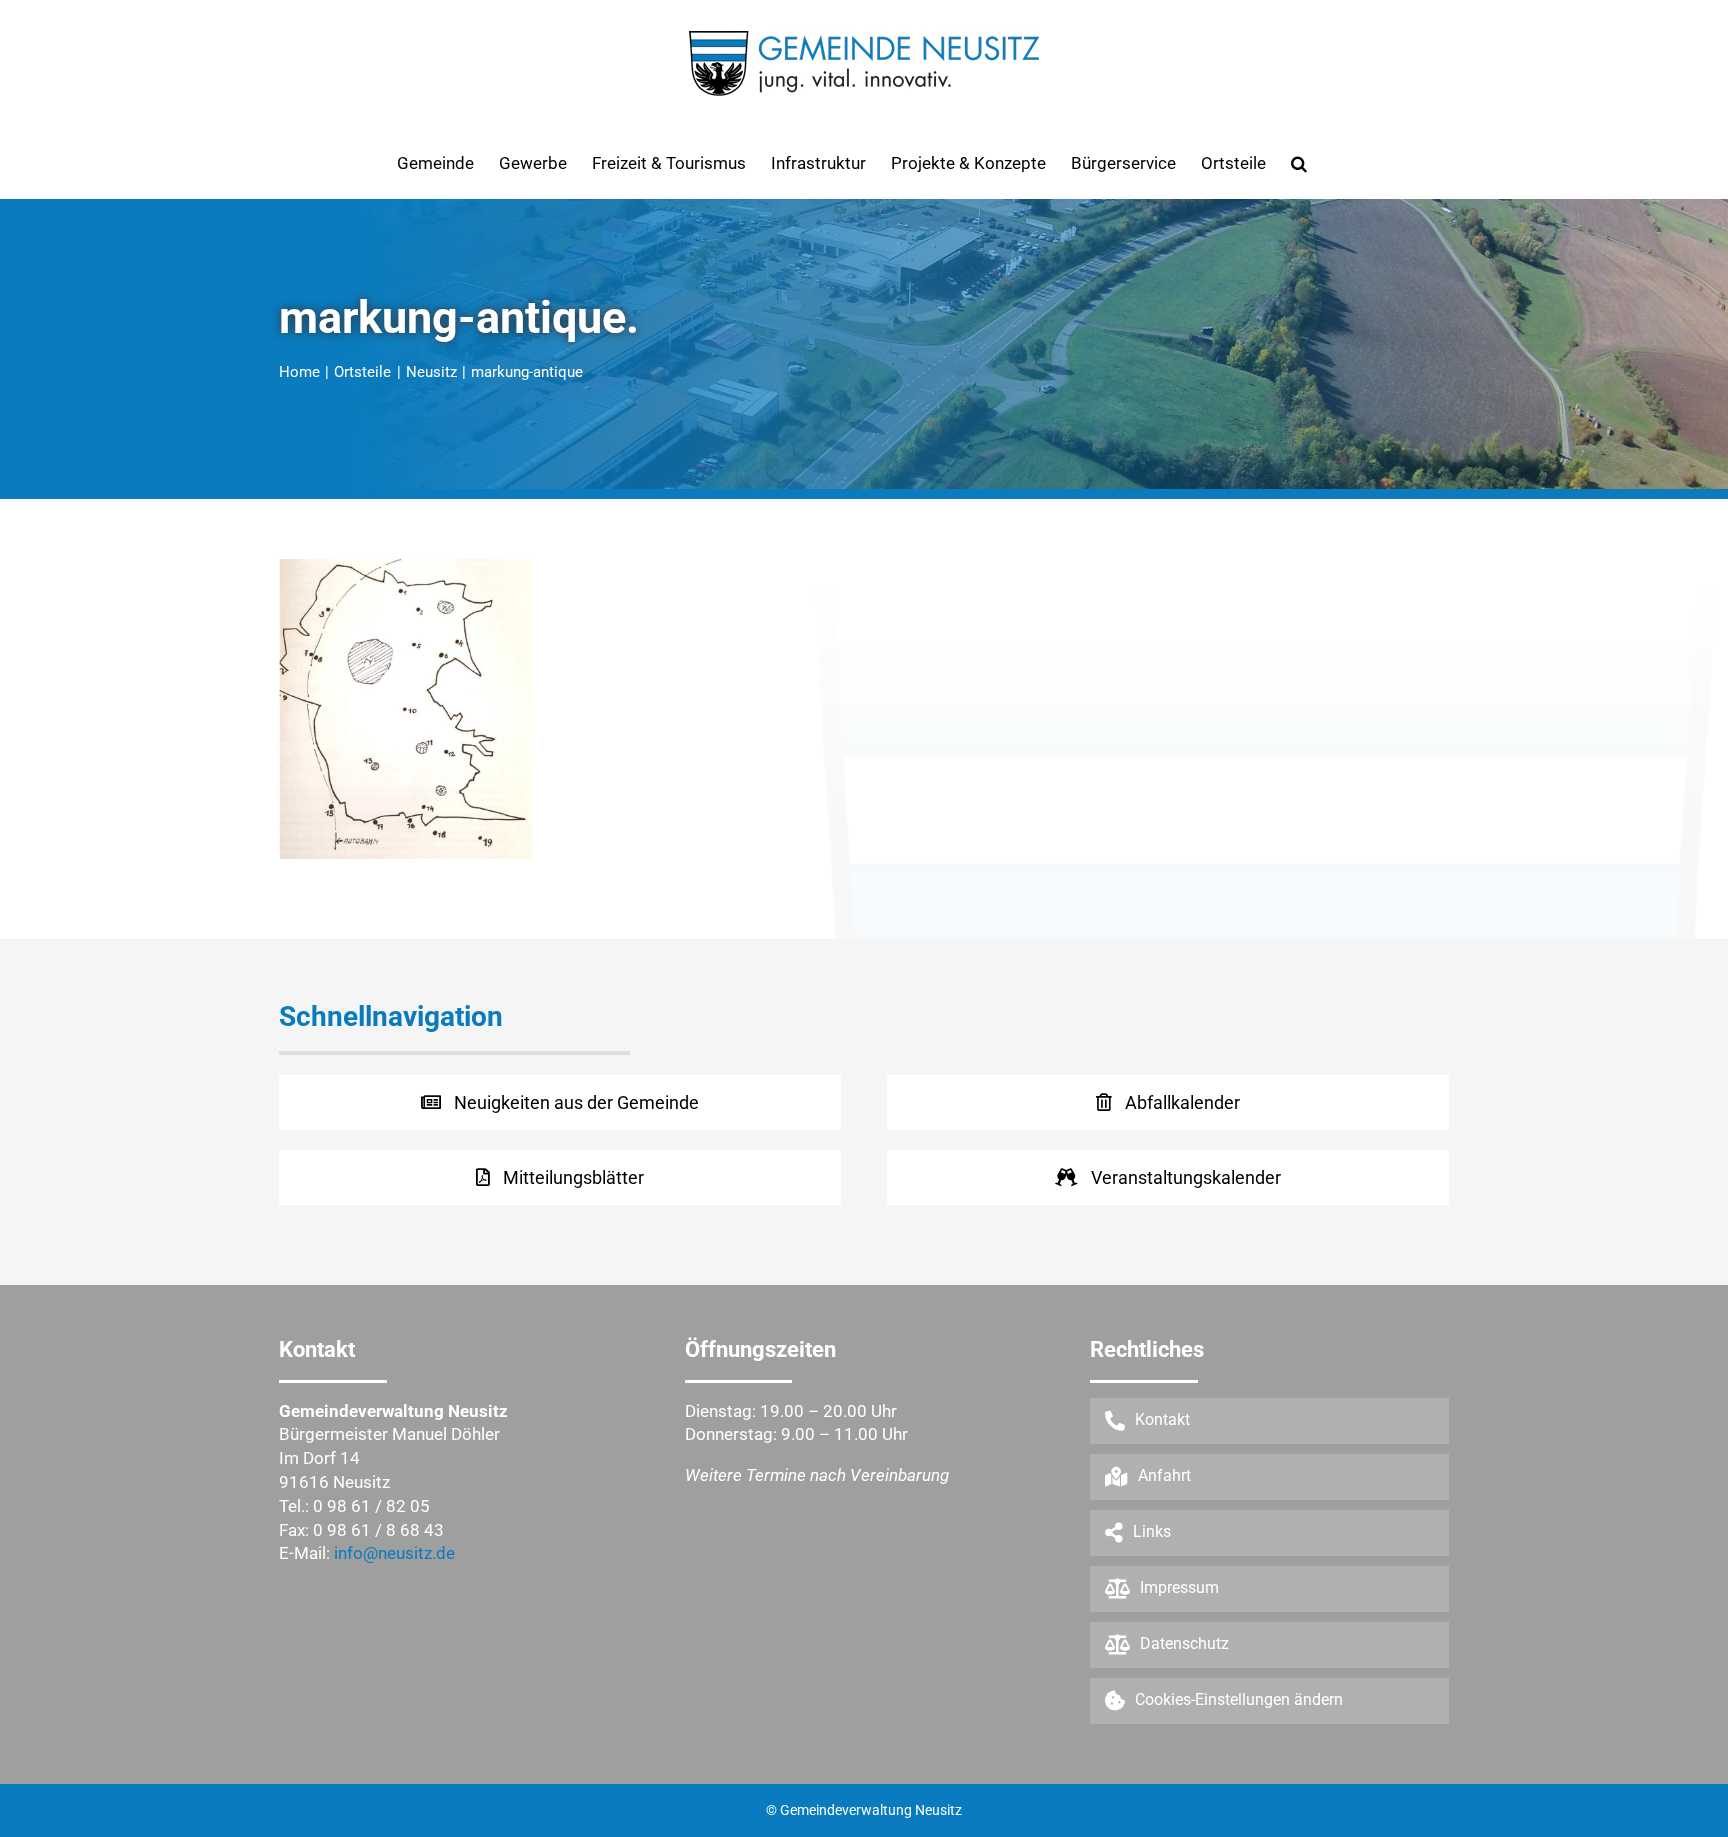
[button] (1299, 163)
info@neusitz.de (394, 1553)
